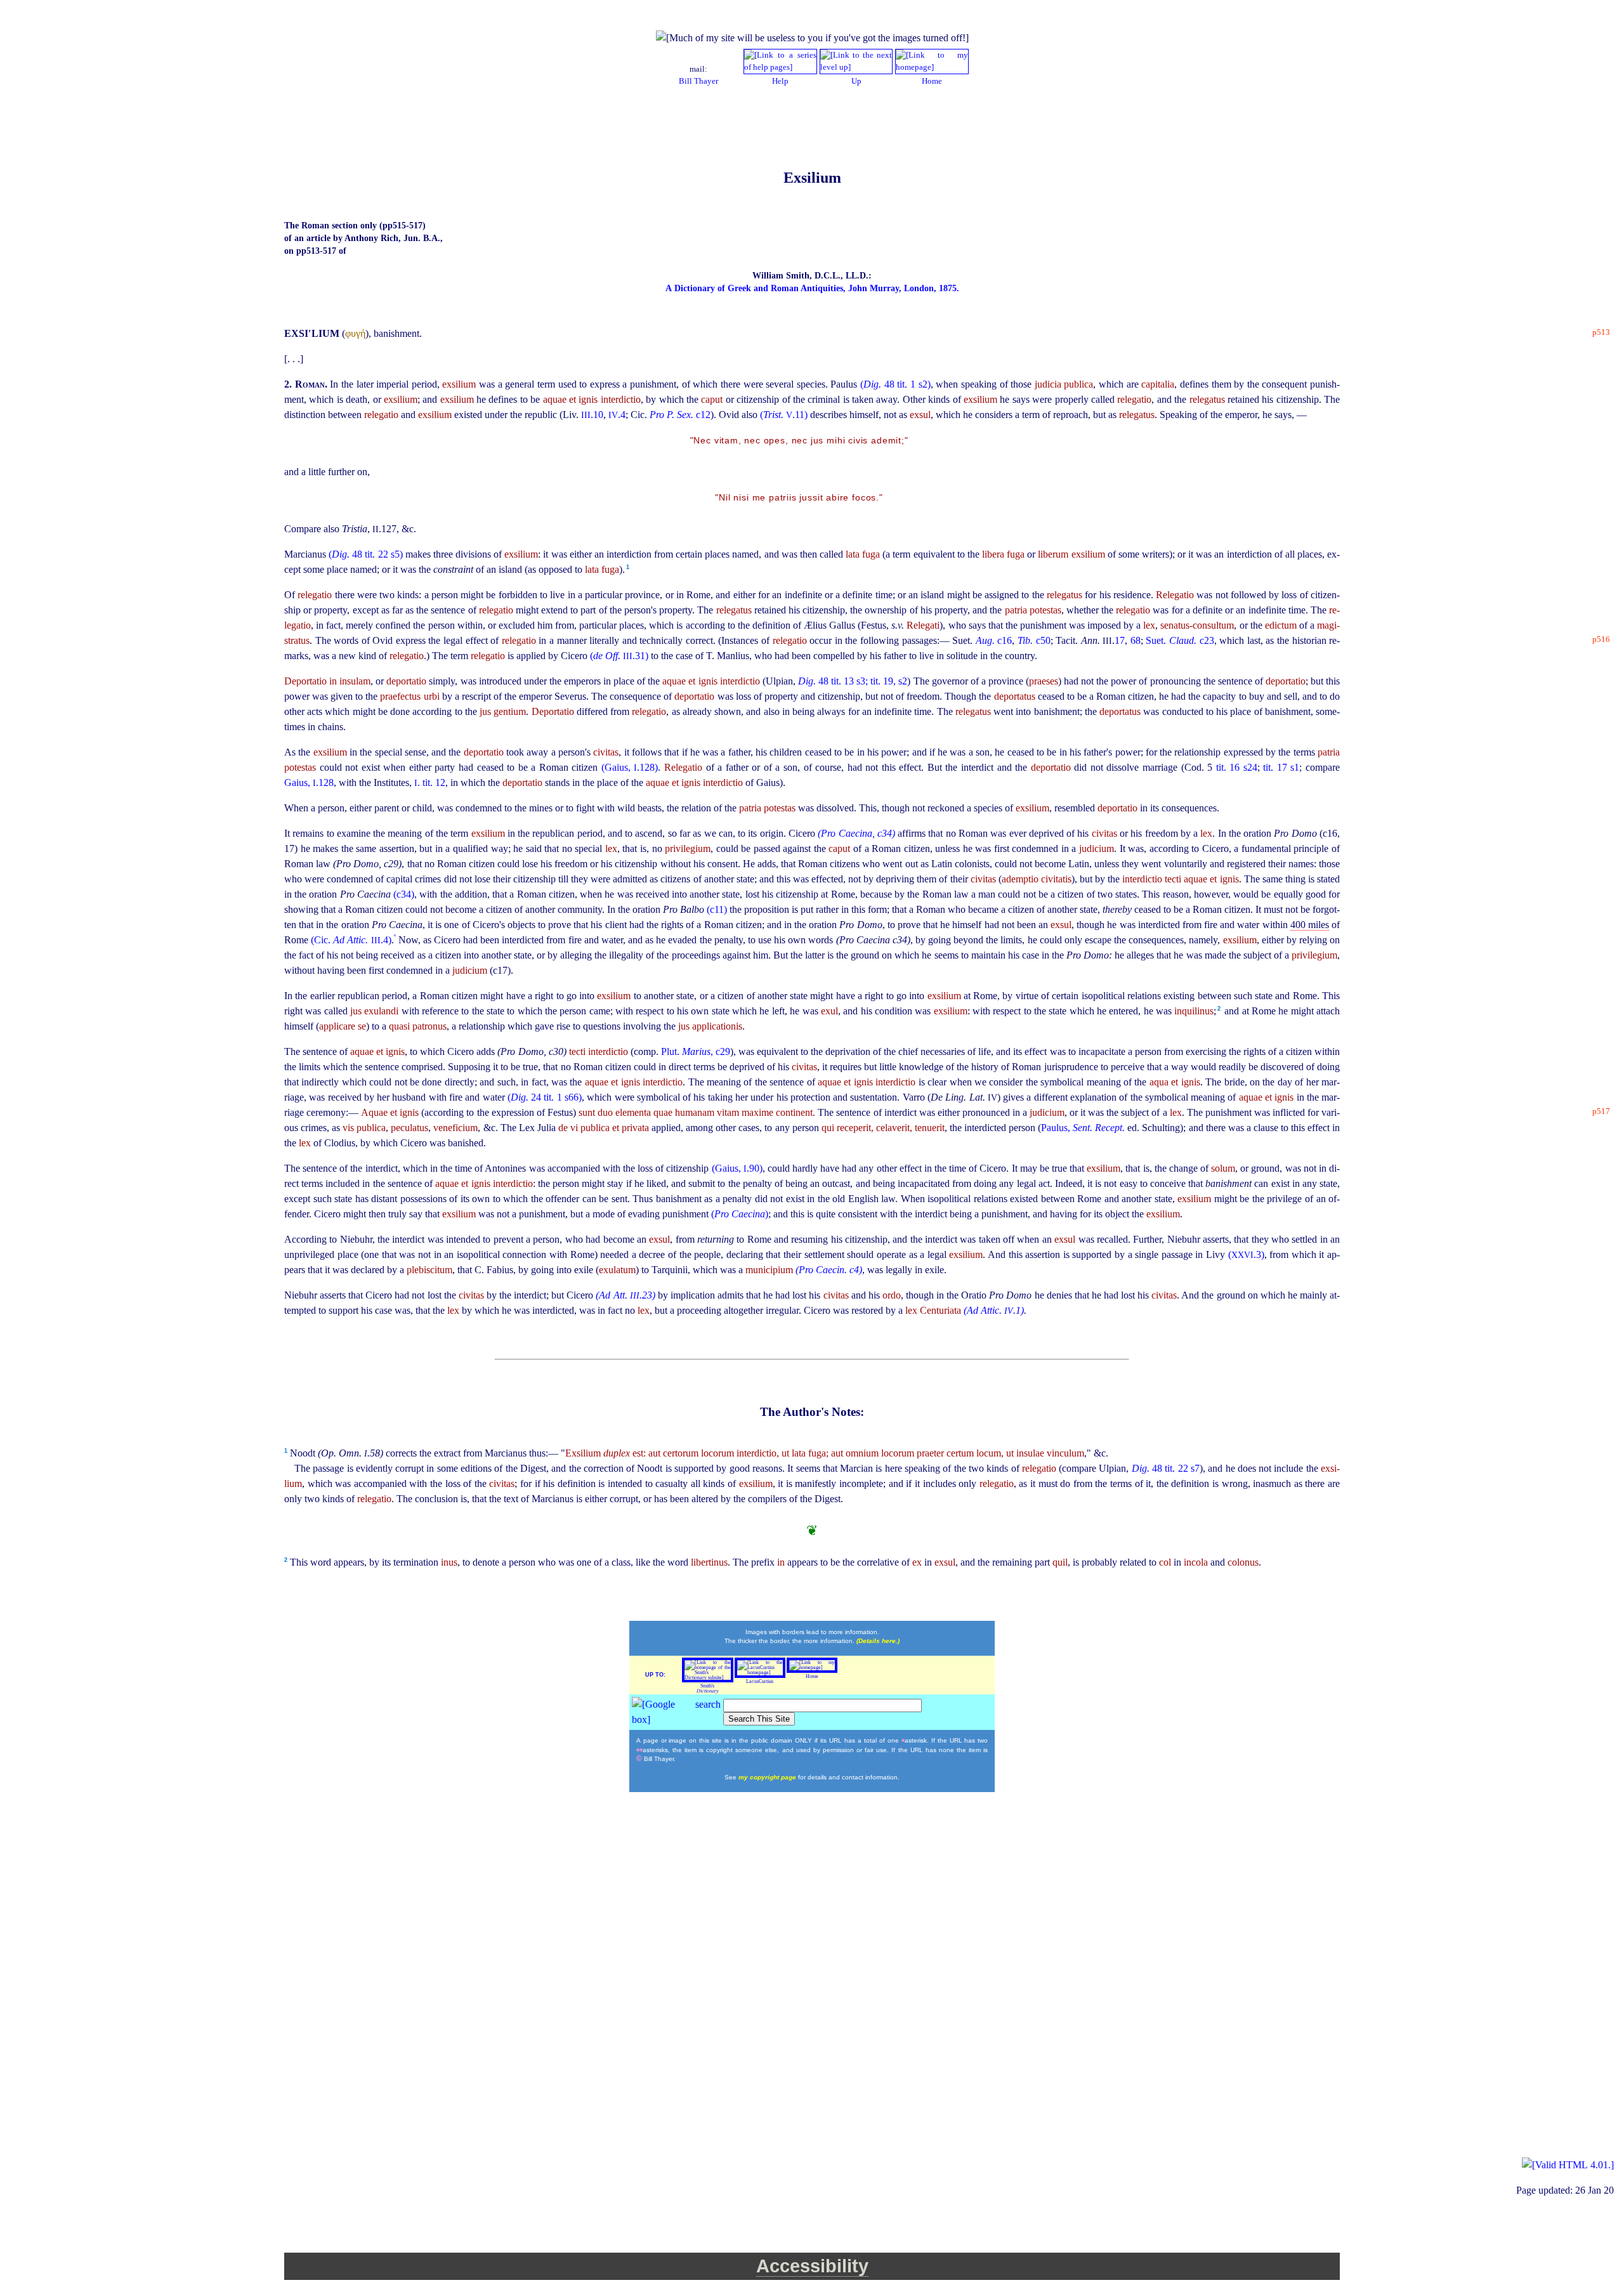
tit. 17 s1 (1281, 767)
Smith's (708, 1688)
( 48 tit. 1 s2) (895, 384)
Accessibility (812, 2266)
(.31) (620, 656)
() (740, 1214)
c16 (994, 640)
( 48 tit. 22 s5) (367, 554)
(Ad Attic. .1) (994, 1310)
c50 (1034, 640)
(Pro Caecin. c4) (829, 1270)
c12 (680, 415)
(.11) (785, 415)
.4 (617, 415)
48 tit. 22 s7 (1166, 1468)
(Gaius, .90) (737, 1168)
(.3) (1246, 1254)
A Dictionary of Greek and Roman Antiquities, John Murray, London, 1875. (812, 288)
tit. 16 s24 (1237, 767)
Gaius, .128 (309, 782)
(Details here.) (878, 1641)
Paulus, (1083, 1128)
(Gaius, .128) (630, 767)
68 (1136, 640)
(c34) (404, 894)
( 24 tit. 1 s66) (545, 1097)
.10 (592, 415)
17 (1120, 640)
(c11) (718, 909)
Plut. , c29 (696, 1051)
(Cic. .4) (351, 940)
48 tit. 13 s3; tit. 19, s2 (853, 681)
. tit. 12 (430, 782)
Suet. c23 (1180, 640)
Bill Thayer (698, 81)
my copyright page (768, 1777)
